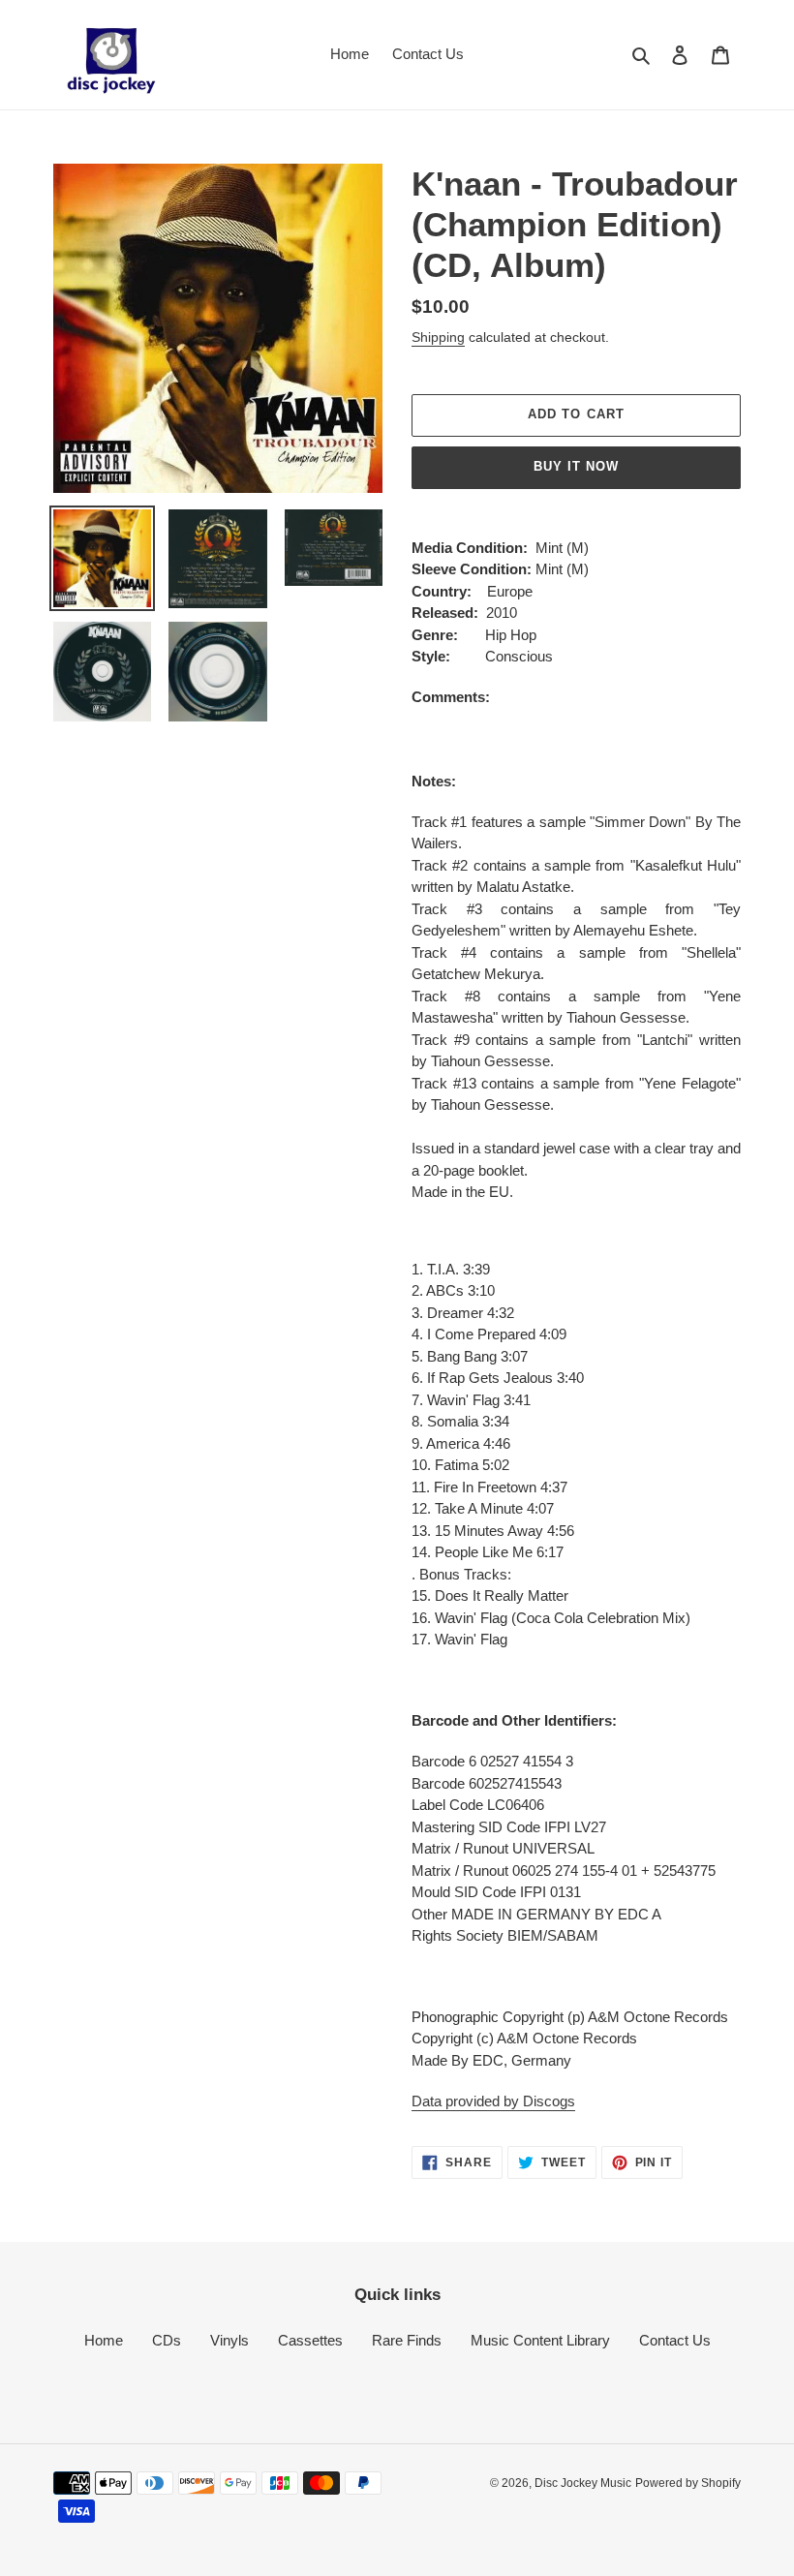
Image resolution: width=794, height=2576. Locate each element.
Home (104, 2340)
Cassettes (310, 2340)
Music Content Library (540, 2340)
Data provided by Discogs (493, 2101)
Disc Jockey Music (583, 2483)
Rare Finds (407, 2340)
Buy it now (576, 466)
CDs (167, 2340)
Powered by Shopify (688, 2483)
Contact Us (675, 2340)
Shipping (438, 337)
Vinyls (229, 2340)
